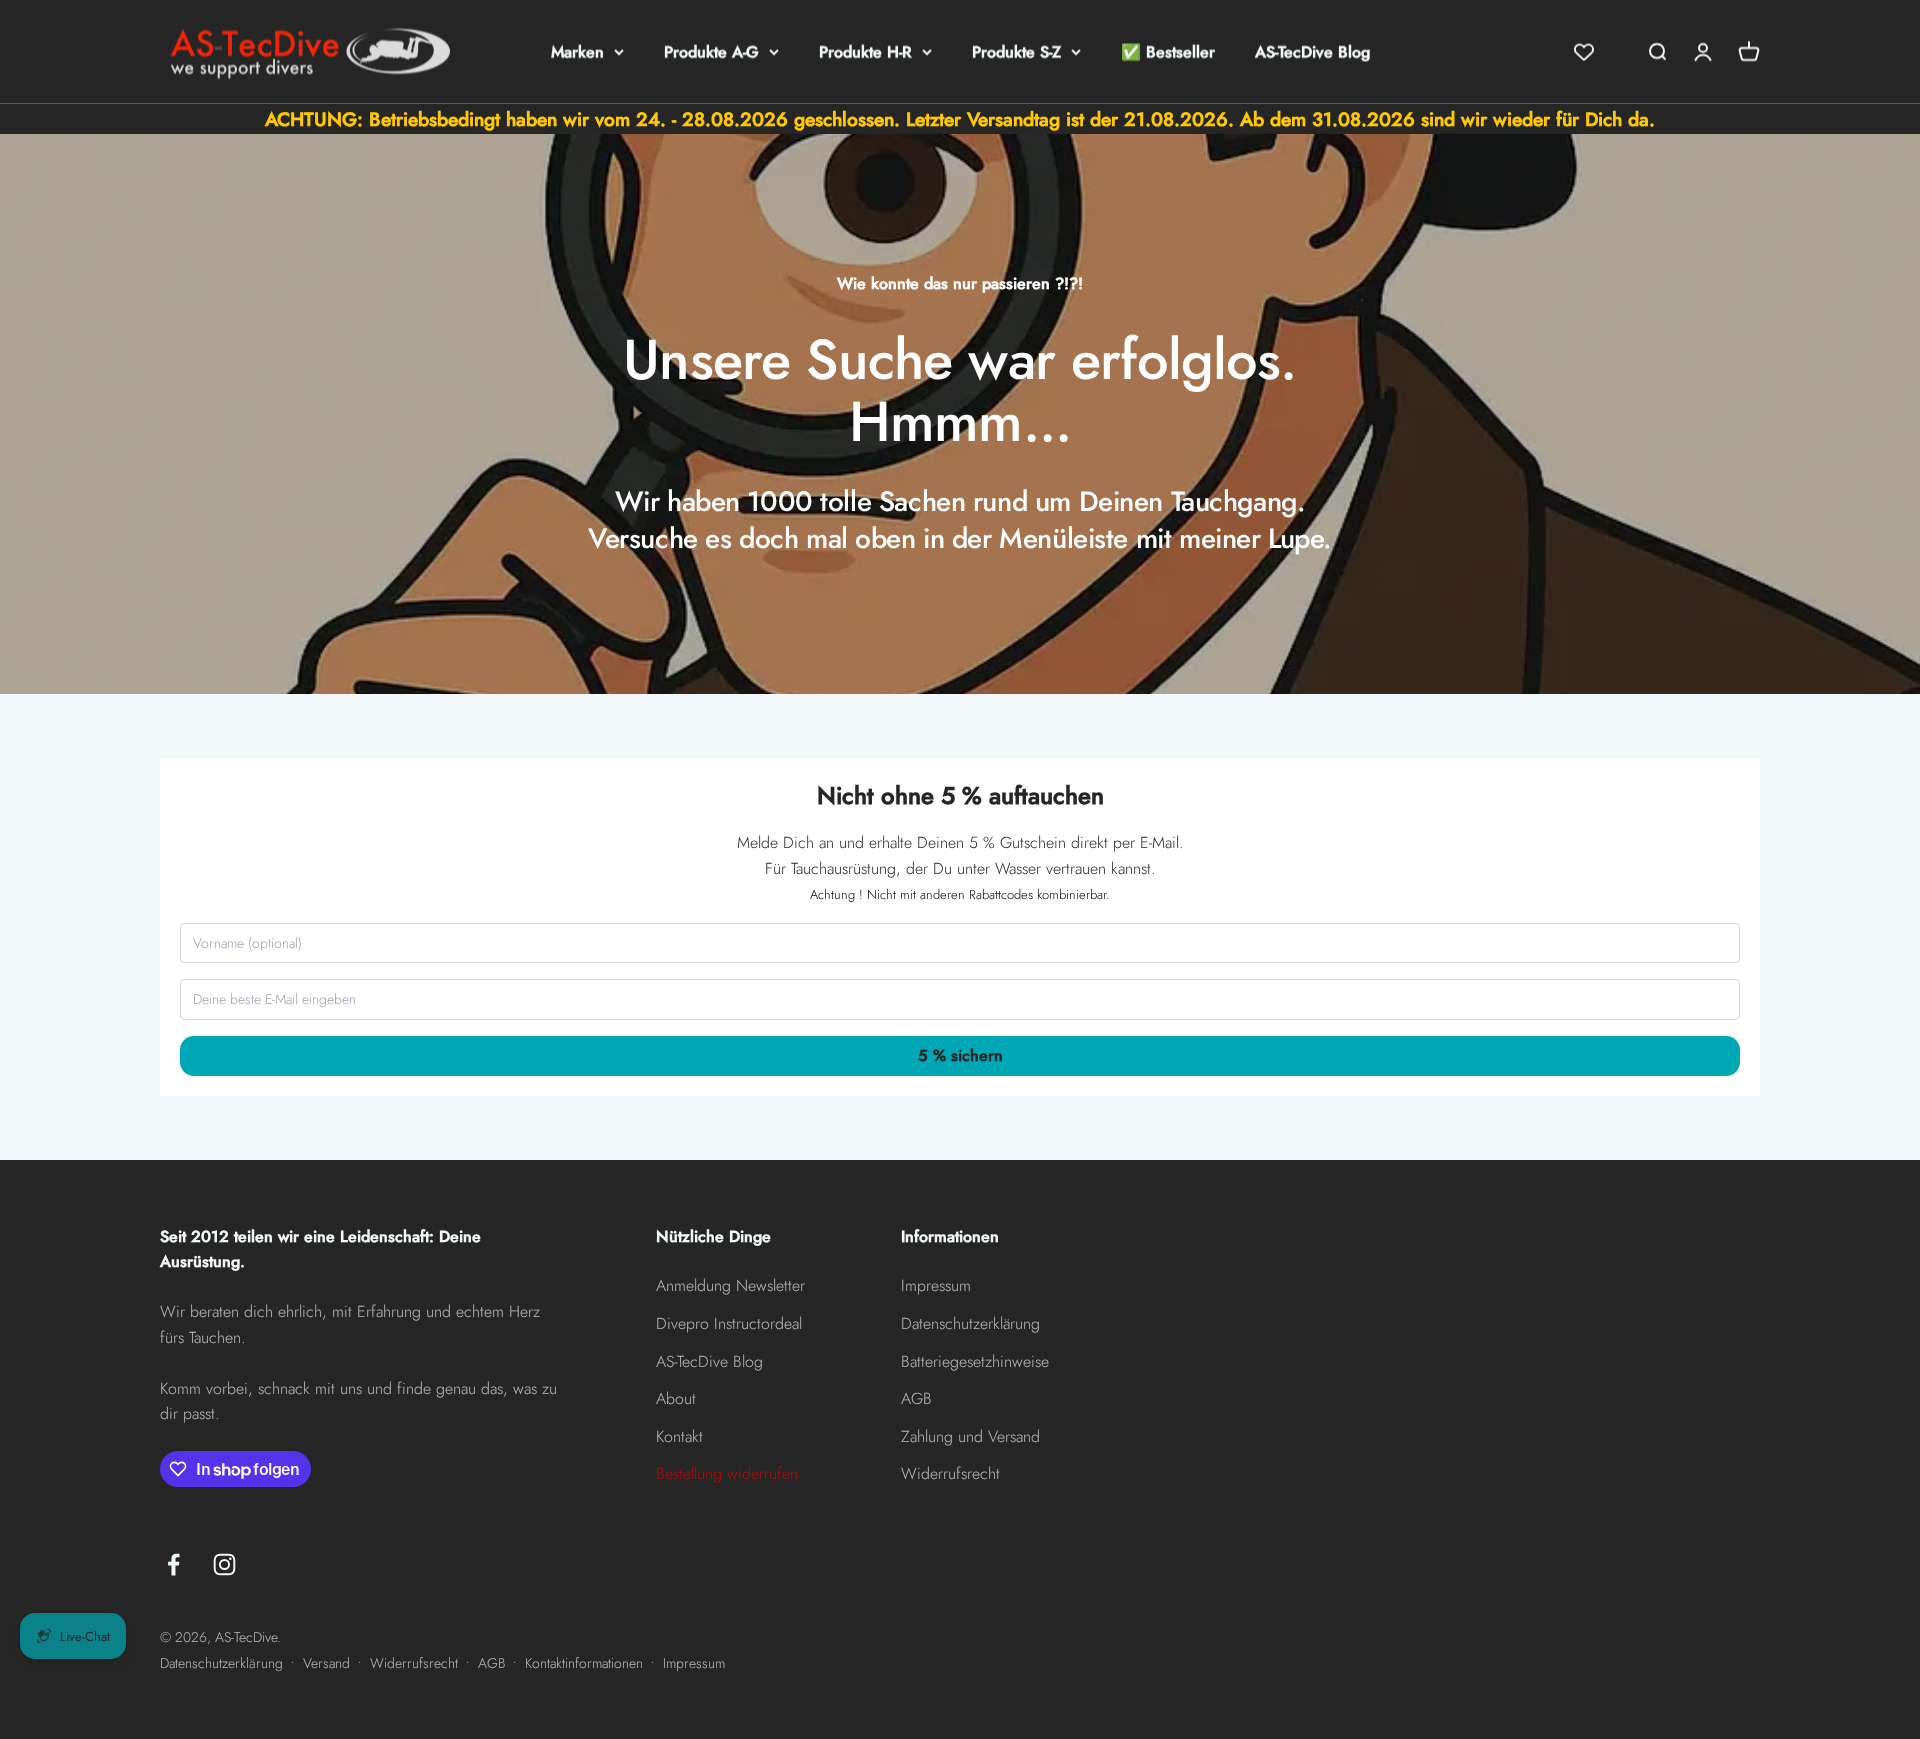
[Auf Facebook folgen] (173, 1564)
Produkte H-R (865, 51)
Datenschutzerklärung (970, 1323)
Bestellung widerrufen (727, 1473)
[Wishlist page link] (1584, 52)
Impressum (936, 1285)
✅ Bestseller (1168, 51)
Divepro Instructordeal (729, 1323)
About (676, 1398)
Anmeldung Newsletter (730, 1285)
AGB (916, 1398)
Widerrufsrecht (950, 1473)
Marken (577, 51)
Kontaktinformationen (584, 1663)
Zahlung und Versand (970, 1436)
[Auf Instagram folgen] (224, 1564)
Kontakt (679, 1436)
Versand (326, 1663)
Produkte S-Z (1016, 51)
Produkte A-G (711, 51)
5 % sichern (960, 1055)
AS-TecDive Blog (1312, 51)
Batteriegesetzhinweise (975, 1361)
